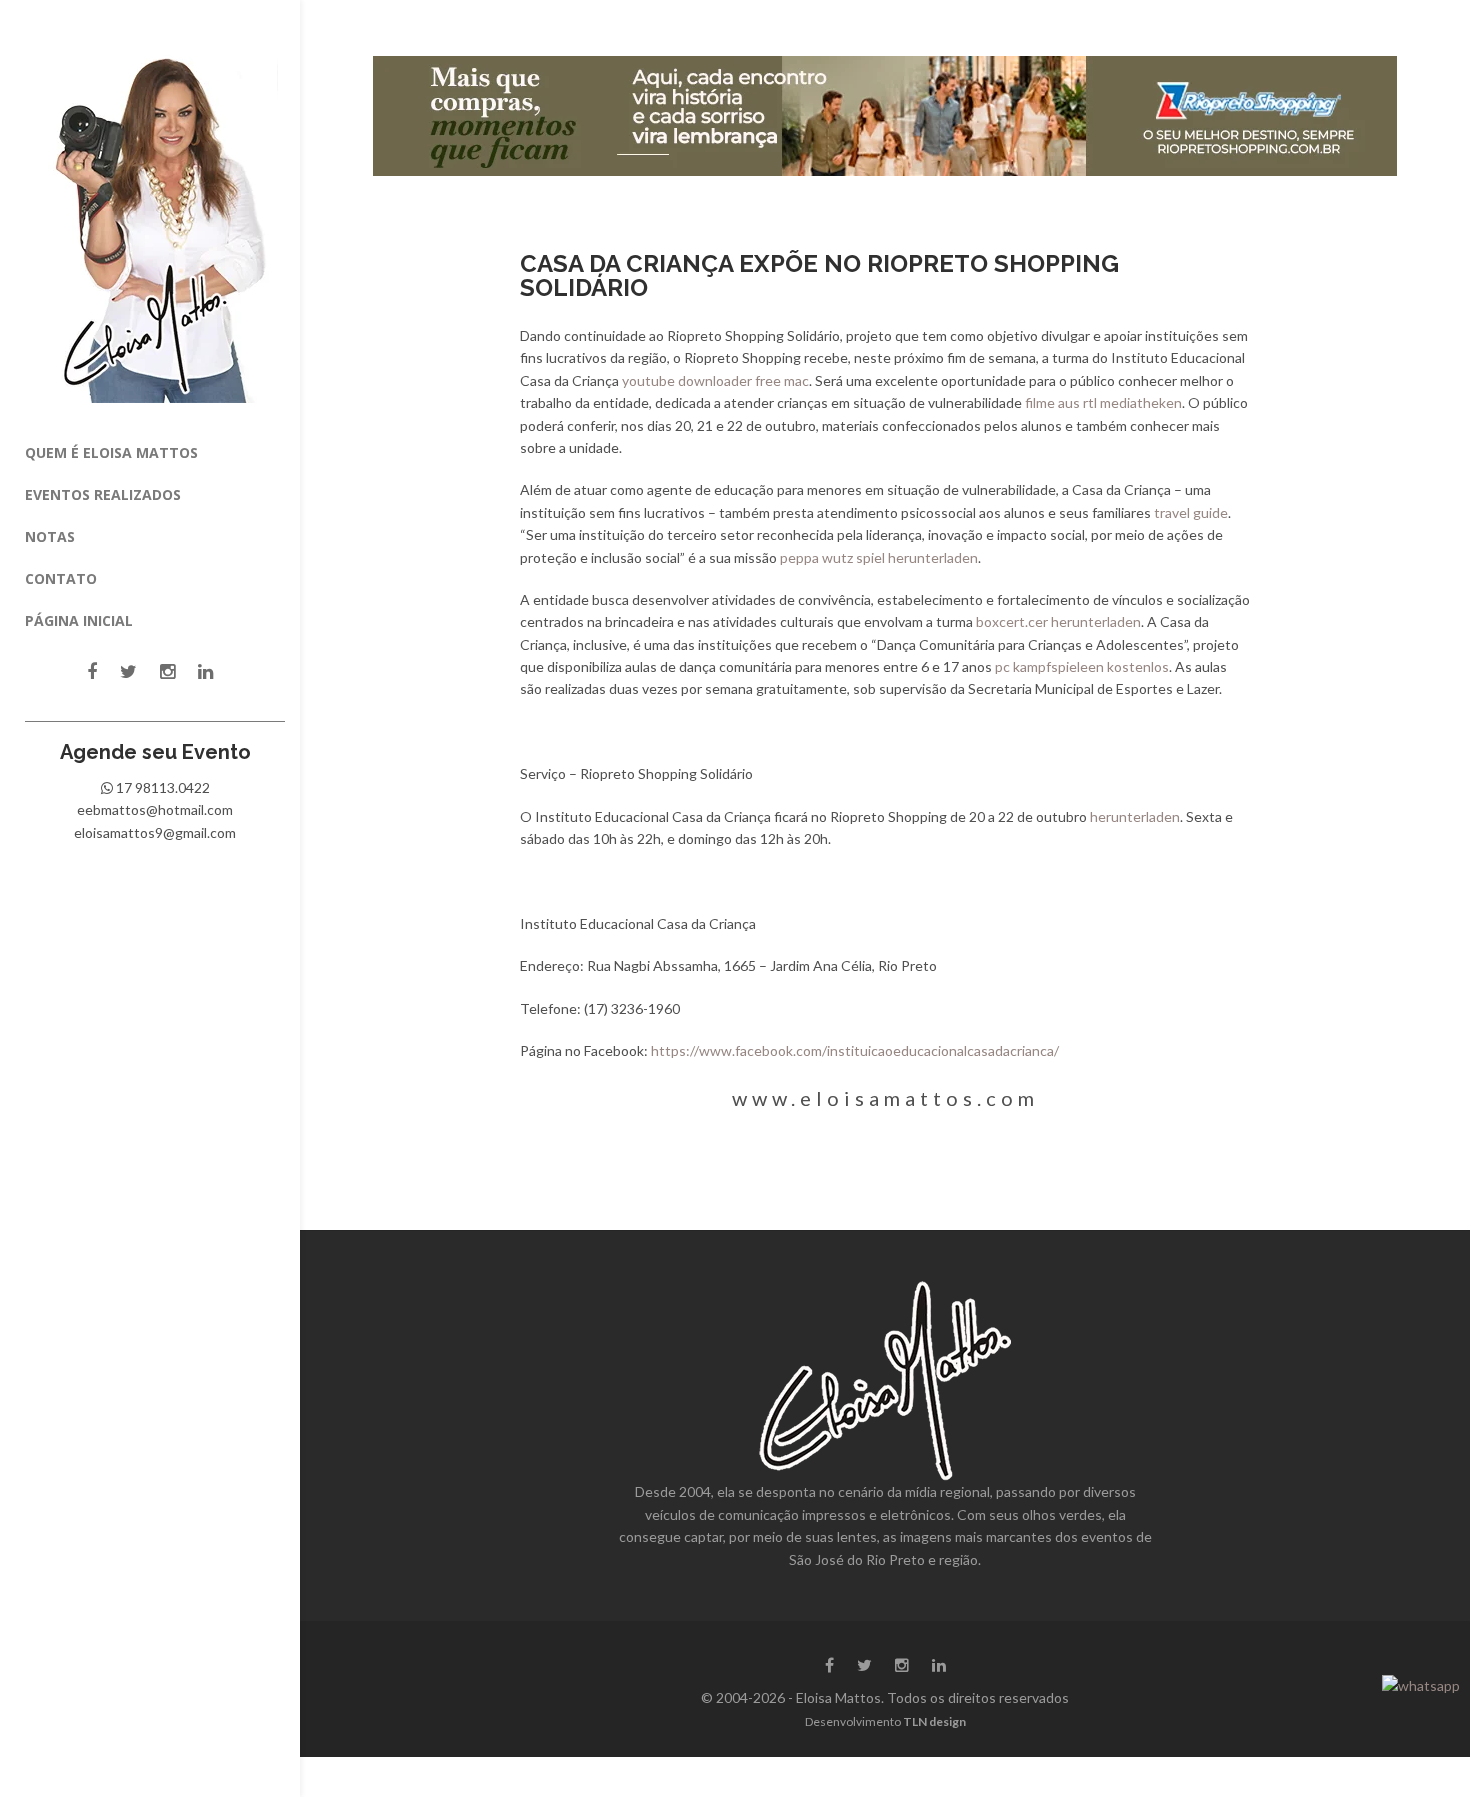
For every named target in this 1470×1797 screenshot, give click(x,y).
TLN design (934, 1721)
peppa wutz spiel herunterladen (879, 557)
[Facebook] (92, 671)
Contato (61, 578)
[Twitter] (128, 671)
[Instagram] (167, 671)
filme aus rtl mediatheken (1103, 402)
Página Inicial (79, 620)
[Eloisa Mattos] (155, 216)
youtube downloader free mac (715, 380)
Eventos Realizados (103, 494)
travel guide (1191, 512)
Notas (50, 536)
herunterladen (1135, 816)
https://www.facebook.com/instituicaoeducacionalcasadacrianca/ (855, 1050)
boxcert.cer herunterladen (1058, 621)
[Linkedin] (205, 671)
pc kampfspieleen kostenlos (1082, 666)
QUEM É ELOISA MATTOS (111, 452)
